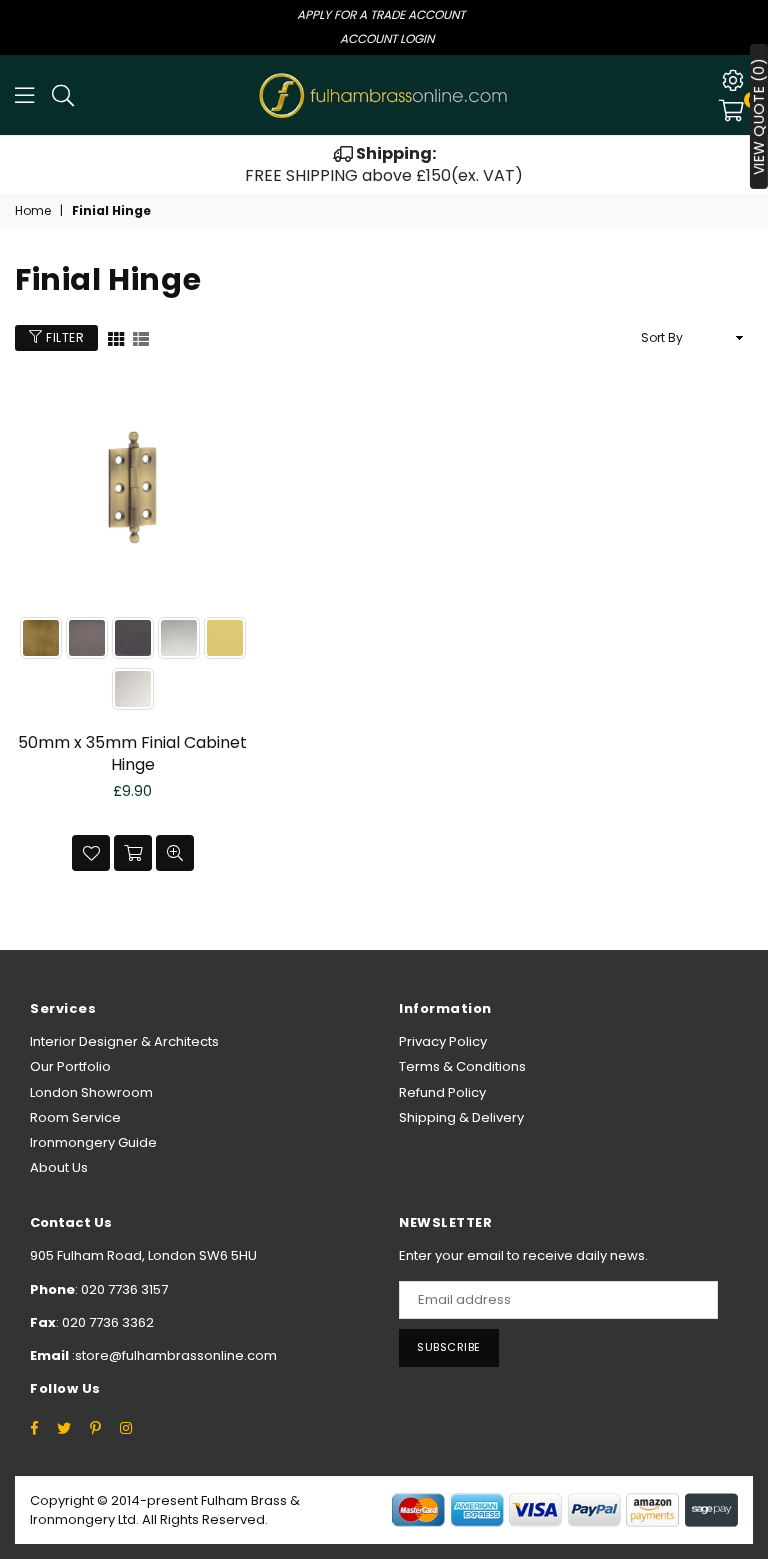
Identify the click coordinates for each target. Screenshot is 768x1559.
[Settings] (733, 80)
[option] (384, 165)
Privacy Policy (443, 1041)
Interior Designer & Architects (124, 1041)
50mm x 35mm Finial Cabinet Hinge (132, 753)
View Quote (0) (759, 116)
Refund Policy (442, 1092)
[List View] (141, 337)
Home (33, 211)
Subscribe (449, 1347)
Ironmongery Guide (93, 1142)
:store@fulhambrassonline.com (173, 1355)
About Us (59, 1167)
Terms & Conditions (462, 1066)
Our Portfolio (70, 1066)
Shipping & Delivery (461, 1117)
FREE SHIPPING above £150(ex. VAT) (384, 164)
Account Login (387, 38)
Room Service (75, 1117)
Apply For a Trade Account (381, 14)
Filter (64, 337)
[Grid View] (116, 337)
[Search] (63, 95)
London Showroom (91, 1092)
